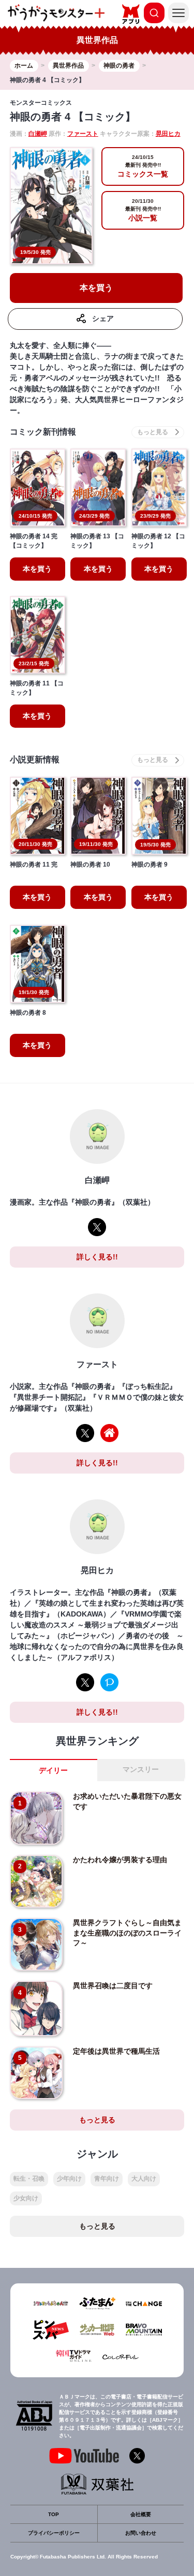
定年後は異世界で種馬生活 (116, 2051)
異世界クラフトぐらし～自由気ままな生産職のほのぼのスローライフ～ (127, 1933)
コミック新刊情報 (43, 432)
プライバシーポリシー (54, 2533)
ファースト (83, 134)
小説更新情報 (35, 759)
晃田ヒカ (168, 134)
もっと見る (97, 2120)
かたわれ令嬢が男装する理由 (120, 1860)
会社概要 (141, 2514)
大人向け (144, 2179)
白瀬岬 (38, 134)
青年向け (107, 2179)
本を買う (96, 288)
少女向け (26, 2198)
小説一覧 (143, 210)
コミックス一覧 (143, 166)
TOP (54, 2514)
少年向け (69, 2179)
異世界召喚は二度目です (113, 1986)
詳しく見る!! (97, 1257)
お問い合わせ (141, 2533)
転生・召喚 (29, 2179)
